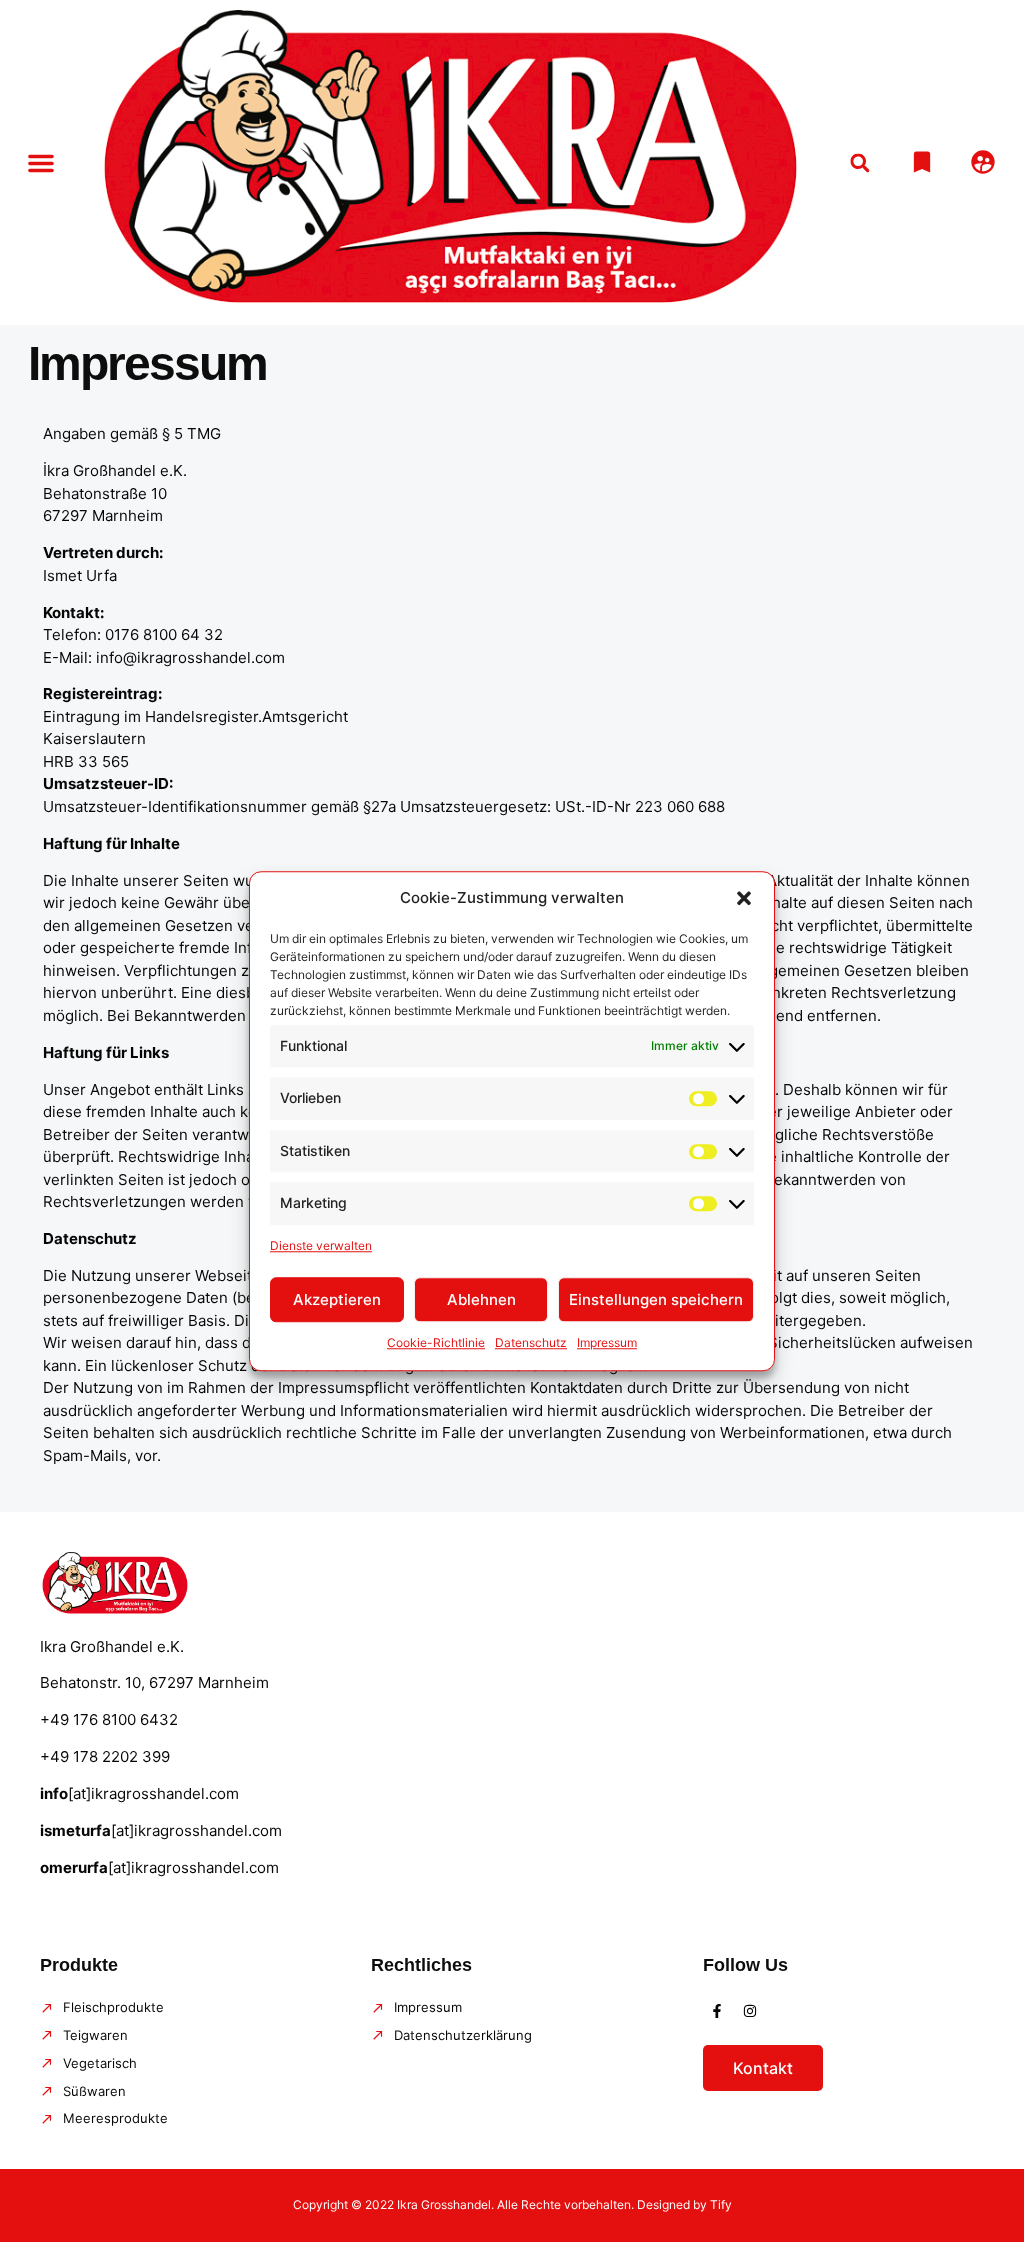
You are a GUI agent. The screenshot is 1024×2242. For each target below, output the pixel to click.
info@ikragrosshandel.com (190, 657)
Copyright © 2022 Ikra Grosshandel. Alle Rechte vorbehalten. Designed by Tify (512, 2204)
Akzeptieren (337, 1299)
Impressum (607, 1342)
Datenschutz (531, 1342)
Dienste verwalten (321, 1245)
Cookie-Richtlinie (436, 1342)
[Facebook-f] (717, 2011)
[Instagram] (750, 2011)
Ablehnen (481, 1299)
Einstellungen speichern (656, 1299)
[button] (744, 899)
